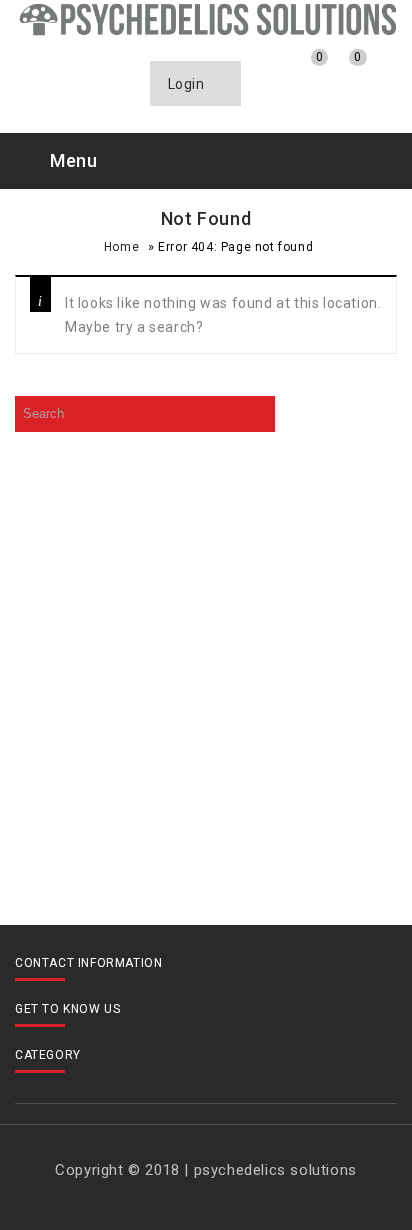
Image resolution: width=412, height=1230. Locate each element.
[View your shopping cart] (342, 74)
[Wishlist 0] (303, 73)
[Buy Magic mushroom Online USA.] (206, 18)
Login (188, 84)
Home (121, 247)
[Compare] (265, 73)
